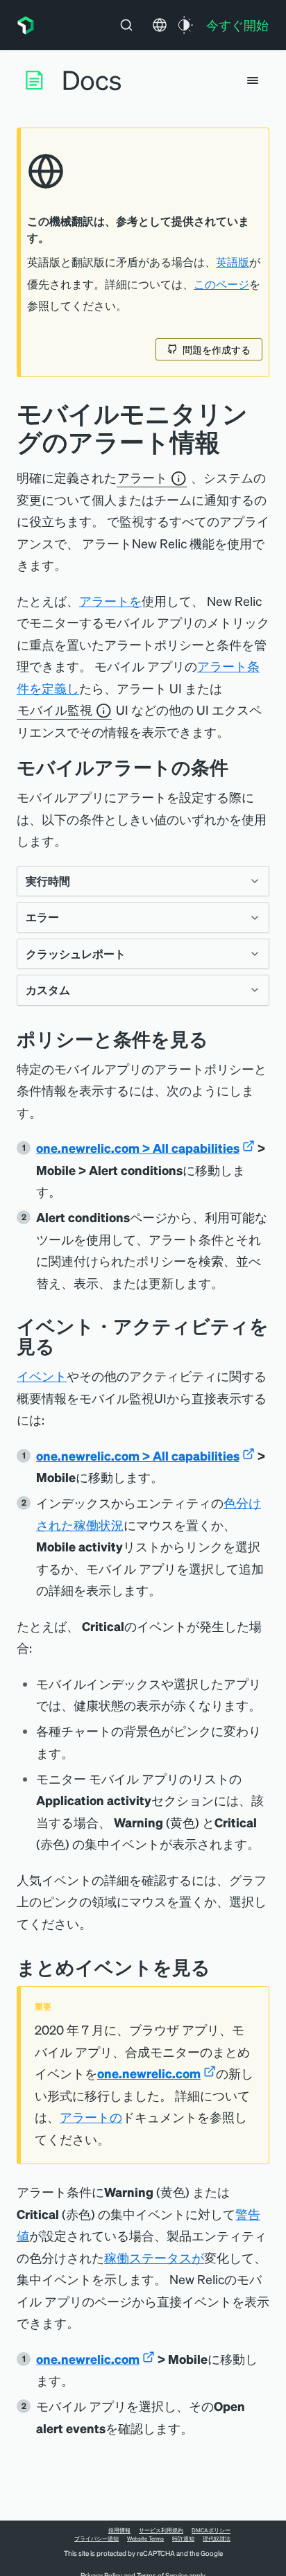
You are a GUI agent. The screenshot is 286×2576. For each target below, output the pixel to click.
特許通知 (183, 2539)
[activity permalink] (65, 1346)
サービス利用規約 (161, 2530)
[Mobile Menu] (253, 80)
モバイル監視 (55, 710)
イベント (42, 1376)
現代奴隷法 (217, 2539)
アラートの (91, 2117)
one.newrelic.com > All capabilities (138, 1148)
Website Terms (145, 2539)
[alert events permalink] (221, 1967)
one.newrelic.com (149, 2073)
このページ (221, 284)
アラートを (110, 601)
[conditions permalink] (239, 767)
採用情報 (119, 2530)
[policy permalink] (219, 1039)
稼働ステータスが (154, 2257)
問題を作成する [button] (217, 349)
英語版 (233, 262)
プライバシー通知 (96, 2539)
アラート (142, 478)
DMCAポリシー (211, 2530)
